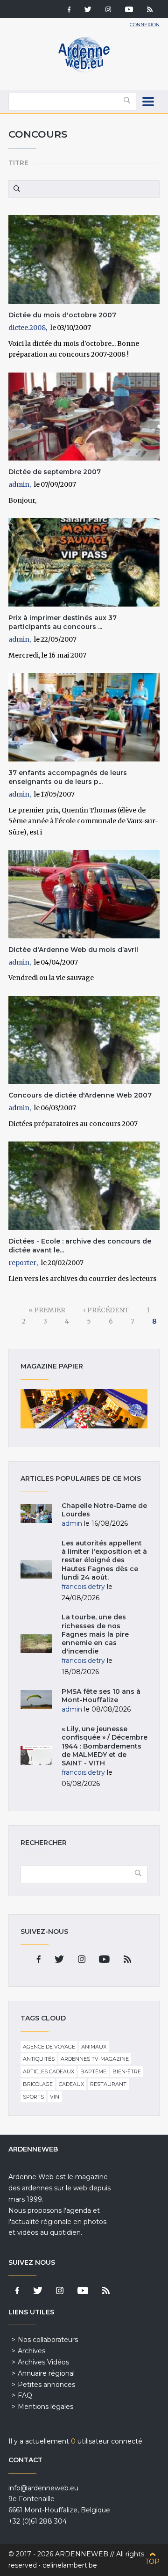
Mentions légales (45, 2407)
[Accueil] (84, 70)
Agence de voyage (49, 2047)
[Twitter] (88, 10)
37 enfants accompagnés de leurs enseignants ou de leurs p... (68, 777)
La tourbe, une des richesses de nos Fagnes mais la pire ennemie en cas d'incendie (95, 1634)
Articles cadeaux (49, 2071)
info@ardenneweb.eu (43, 2488)
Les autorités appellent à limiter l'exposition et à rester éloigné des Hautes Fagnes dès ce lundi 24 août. (104, 1560)
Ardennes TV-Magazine (95, 2059)
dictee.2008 (27, 328)
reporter (22, 1263)
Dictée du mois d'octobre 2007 (62, 315)
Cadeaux (71, 2084)
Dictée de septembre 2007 (55, 472)
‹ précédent (106, 1310)
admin (19, 484)
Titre (18, 163)
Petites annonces (46, 2385)
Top (152, 2561)
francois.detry (83, 1587)
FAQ (25, 2395)
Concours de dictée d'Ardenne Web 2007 (80, 1095)
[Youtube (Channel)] (129, 10)
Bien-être (127, 2071)
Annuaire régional (46, 2373)
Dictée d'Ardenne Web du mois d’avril (73, 950)
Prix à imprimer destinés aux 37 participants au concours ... (63, 622)
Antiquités (39, 2059)
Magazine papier (84, 1409)
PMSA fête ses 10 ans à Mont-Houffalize (101, 1696)
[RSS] (150, 10)
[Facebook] (69, 10)
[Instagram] (108, 10)
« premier (47, 1310)
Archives (31, 2351)
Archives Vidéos (43, 2362)
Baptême (93, 2071)
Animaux (94, 2047)
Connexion (145, 25)
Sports (33, 2097)
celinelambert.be (70, 2565)
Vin (55, 2097)
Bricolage (38, 2084)
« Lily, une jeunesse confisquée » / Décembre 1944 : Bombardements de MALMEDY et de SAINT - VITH (105, 1746)
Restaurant (108, 2084)
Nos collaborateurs (48, 2340)
